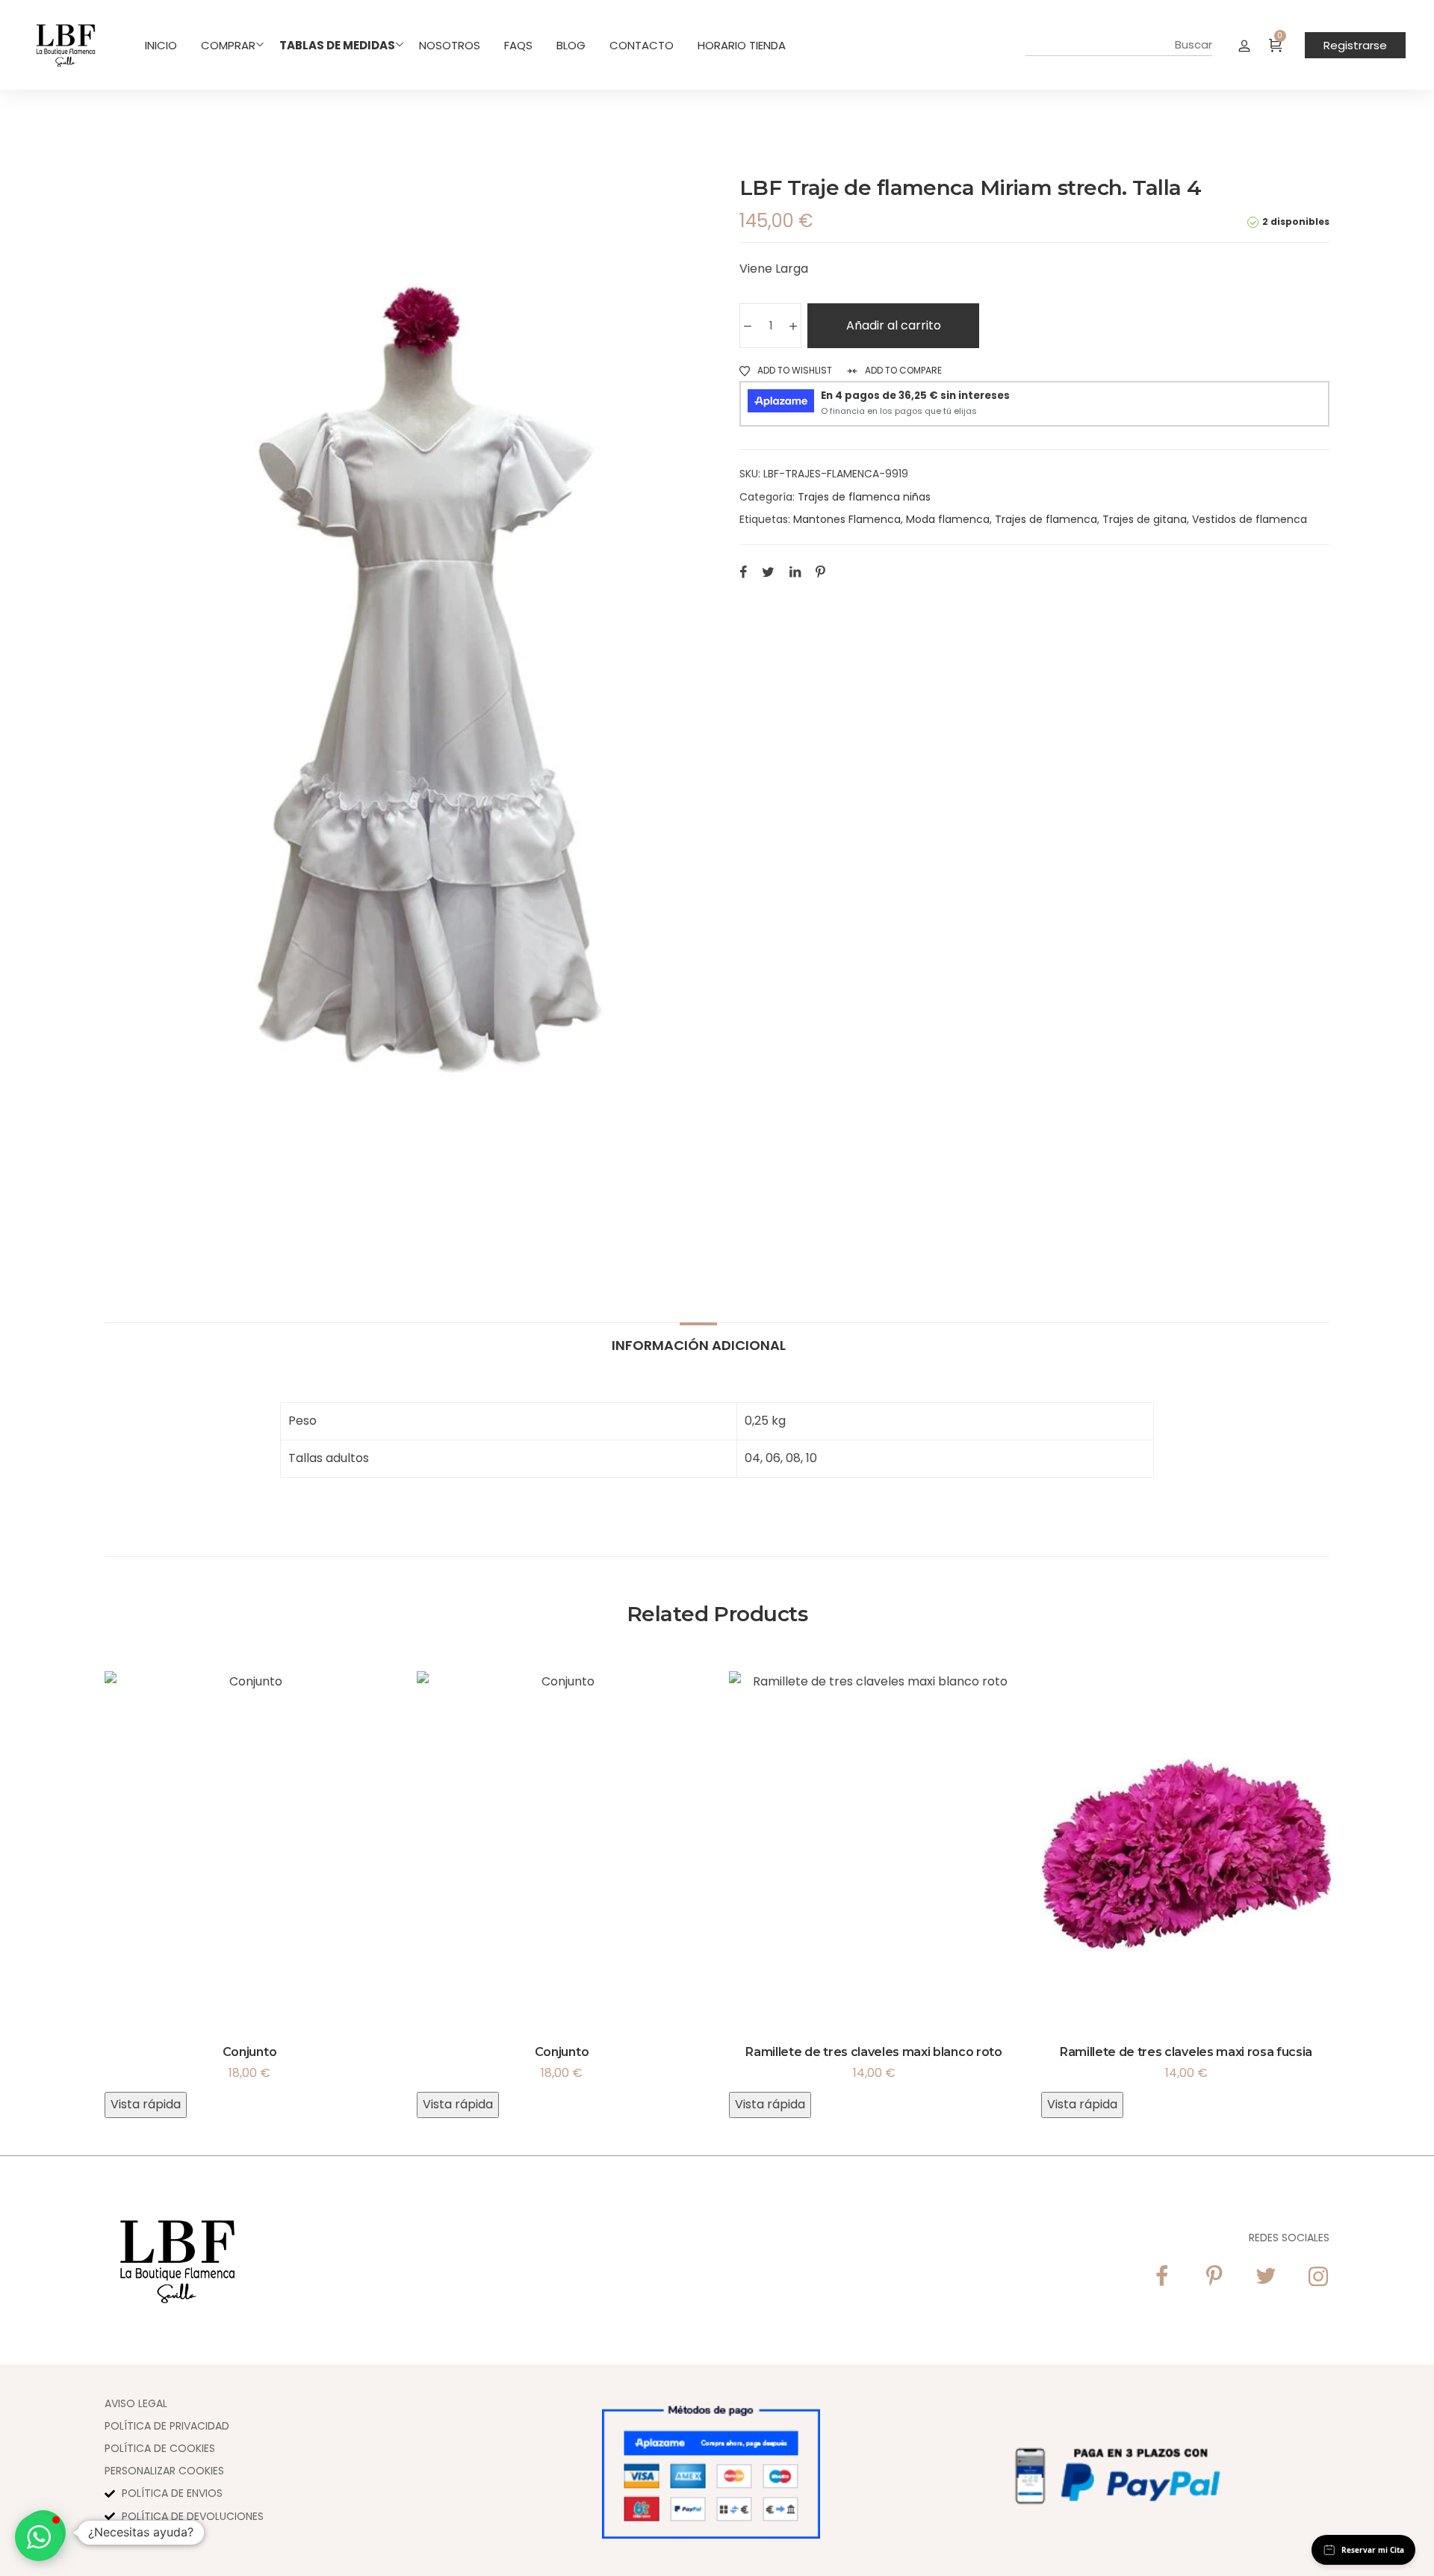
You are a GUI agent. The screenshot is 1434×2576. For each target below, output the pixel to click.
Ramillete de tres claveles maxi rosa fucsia (1186, 2052)
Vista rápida (146, 2104)
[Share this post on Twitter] (768, 572)
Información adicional (699, 1344)
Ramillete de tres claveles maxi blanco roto (873, 2052)
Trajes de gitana (1145, 519)
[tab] (699, 1338)
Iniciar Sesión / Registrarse (1244, 45)
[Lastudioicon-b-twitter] (1266, 2276)
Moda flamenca (948, 519)
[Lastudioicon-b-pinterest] (1214, 2276)
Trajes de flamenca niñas (864, 497)
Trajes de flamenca (1046, 519)
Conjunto (249, 2052)
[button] (39, 2537)
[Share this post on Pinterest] (820, 572)
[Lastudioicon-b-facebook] (1161, 2276)
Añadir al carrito (894, 325)
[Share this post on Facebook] (743, 572)
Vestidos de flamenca (1250, 519)
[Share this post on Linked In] (795, 572)
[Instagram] (1318, 2276)
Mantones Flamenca (847, 519)
